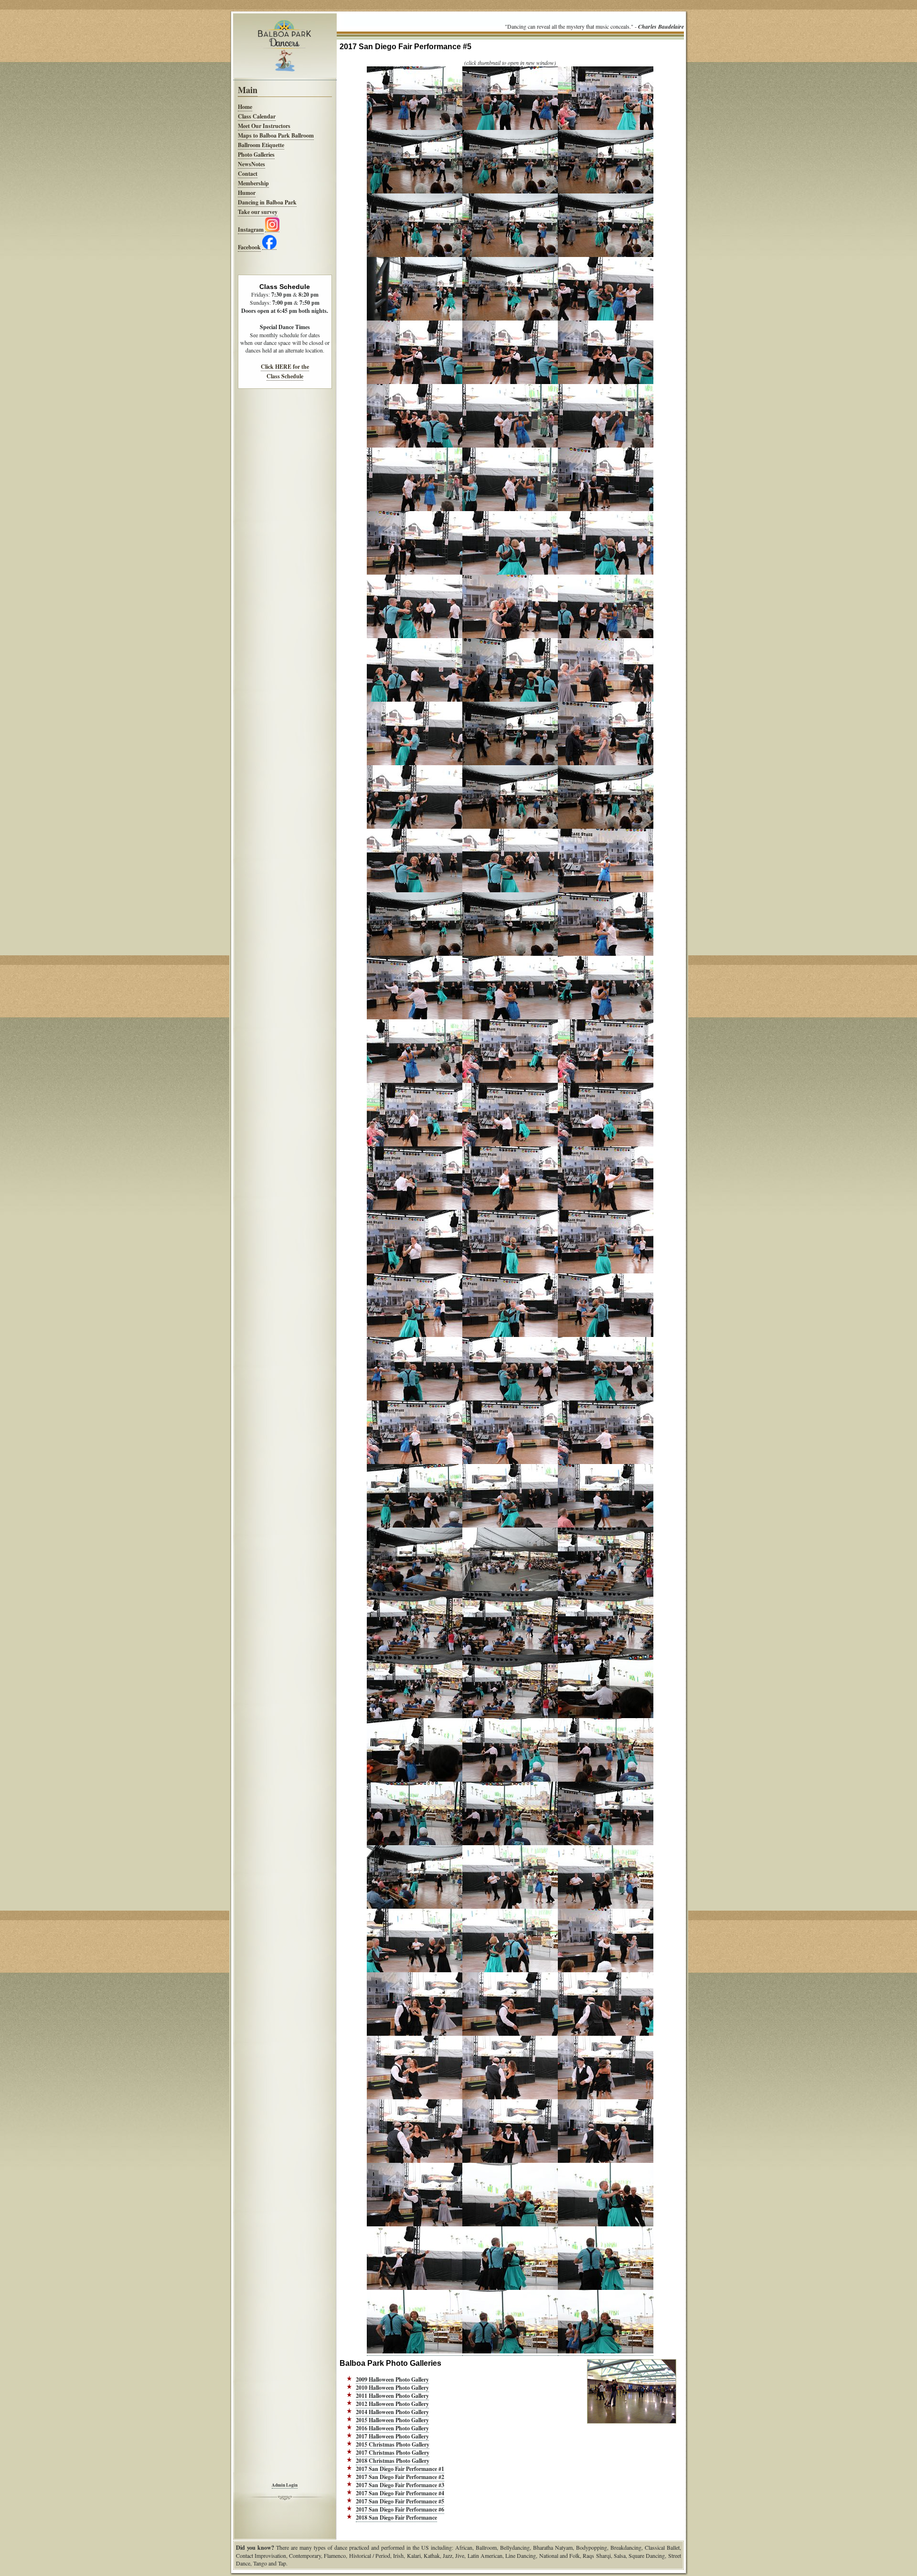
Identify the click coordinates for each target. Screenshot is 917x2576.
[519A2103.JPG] (415, 954)
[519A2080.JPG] (606, 446)
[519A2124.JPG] (510, 1335)
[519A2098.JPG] (510, 827)
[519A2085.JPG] (510, 573)
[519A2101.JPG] (510, 890)
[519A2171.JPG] (415, 2352)
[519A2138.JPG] (415, 1653)
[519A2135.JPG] (415, 1589)
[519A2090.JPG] (415, 700)
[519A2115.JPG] (415, 1208)
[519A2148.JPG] (510, 1843)
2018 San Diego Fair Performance (396, 2517)
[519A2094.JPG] (510, 763)
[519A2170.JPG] (606, 2288)
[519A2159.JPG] (415, 2097)
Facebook (249, 247)
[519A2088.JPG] (510, 636)
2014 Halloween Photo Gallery (392, 2412)
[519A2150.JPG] (415, 1907)
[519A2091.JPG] (510, 700)
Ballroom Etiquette (261, 145)
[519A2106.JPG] (415, 1017)
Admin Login (285, 2485)
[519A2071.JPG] (606, 255)
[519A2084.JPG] (415, 573)
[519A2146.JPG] (606, 1780)
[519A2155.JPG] (606, 1970)
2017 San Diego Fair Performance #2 (400, 2477)
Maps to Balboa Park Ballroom (276, 135)
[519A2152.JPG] (606, 1907)
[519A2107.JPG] (510, 1017)
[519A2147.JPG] (415, 1843)
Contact (248, 174)
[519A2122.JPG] (606, 1272)
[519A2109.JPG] (415, 1081)
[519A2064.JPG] (510, 128)
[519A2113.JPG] (510, 1144)
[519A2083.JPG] (606, 509)
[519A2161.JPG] (606, 2097)
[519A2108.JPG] (606, 1017)
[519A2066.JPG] (415, 192)
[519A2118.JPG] (415, 1272)
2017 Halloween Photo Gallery (392, 2436)
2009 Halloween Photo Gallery (392, 2379)
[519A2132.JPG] (415, 1526)
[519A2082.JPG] (510, 509)
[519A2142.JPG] (510, 1716)
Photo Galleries (256, 155)
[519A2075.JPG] (415, 382)
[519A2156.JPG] (415, 2034)
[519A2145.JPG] (510, 1780)
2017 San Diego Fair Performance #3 (400, 2485)
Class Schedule (285, 376)
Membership (253, 183)
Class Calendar (257, 116)
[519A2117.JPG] (606, 1208)
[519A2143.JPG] (606, 1716)
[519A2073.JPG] (510, 319)
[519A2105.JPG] (606, 954)
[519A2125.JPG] (606, 1335)
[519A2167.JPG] (606, 2224)
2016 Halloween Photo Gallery (392, 2428)
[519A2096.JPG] (415, 827)
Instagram (251, 230)
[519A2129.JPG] (415, 1462)
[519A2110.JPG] (510, 1081)
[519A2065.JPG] (606, 128)
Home (245, 107)
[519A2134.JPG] (606, 1526)
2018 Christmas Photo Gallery (393, 2461)
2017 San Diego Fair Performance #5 (400, 2501)
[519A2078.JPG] (415, 446)
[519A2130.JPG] (510, 1462)
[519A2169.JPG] (510, 2288)
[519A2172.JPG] (510, 2352)
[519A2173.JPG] (606, 2352)
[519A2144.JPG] (415, 1780)
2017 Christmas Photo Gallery (393, 2453)
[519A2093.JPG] (415, 763)
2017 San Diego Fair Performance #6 (400, 2509)
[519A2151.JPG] (510, 1907)
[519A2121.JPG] (510, 1272)
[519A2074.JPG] (606, 319)
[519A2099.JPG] (606, 827)
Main (248, 90)
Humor (247, 193)
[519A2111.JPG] (606, 1081)
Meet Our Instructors (264, 126)
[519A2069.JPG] (415, 255)
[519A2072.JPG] (415, 319)
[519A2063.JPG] (415, 128)
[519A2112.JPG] (415, 1144)
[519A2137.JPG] (606, 1589)
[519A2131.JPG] (606, 1462)
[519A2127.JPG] (510, 1399)
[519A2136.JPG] (510, 1589)
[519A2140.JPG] (606, 1653)
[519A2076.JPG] (510, 382)
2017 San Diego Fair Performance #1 (400, 2469)
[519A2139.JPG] (510, 1653)
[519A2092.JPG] (606, 700)
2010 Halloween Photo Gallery (392, 2388)
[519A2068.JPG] (606, 192)
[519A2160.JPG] (510, 2097)
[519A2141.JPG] (415, 1716)
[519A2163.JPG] (510, 2161)
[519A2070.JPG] (510, 255)
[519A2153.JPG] (415, 1970)
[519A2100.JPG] (415, 890)
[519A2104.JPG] (510, 954)
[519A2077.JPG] (606, 382)
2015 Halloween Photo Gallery (392, 2420)
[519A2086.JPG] (606, 573)
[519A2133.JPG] (510, 1526)
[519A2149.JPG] (606, 1843)
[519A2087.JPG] (415, 636)
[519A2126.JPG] (415, 1399)
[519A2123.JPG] (415, 1335)
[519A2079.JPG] (510, 446)
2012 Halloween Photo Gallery (392, 2404)
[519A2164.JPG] (606, 2161)
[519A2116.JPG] (510, 1208)
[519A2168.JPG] (415, 2288)
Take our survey (258, 212)
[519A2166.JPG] (510, 2224)
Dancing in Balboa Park (267, 202)
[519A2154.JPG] (510, 1970)
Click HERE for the (285, 367)
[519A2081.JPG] (415, 509)
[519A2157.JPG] (510, 2034)
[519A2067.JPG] (510, 192)
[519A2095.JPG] (606, 763)
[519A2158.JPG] (606, 2034)
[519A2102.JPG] (606, 890)
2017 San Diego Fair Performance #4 (400, 2493)
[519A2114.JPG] (606, 1144)
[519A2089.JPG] (606, 636)
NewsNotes (251, 164)
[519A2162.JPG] (415, 2161)
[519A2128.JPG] (606, 1399)
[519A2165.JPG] (415, 2224)
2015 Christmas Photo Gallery (393, 2444)
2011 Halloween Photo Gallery (392, 2396)
